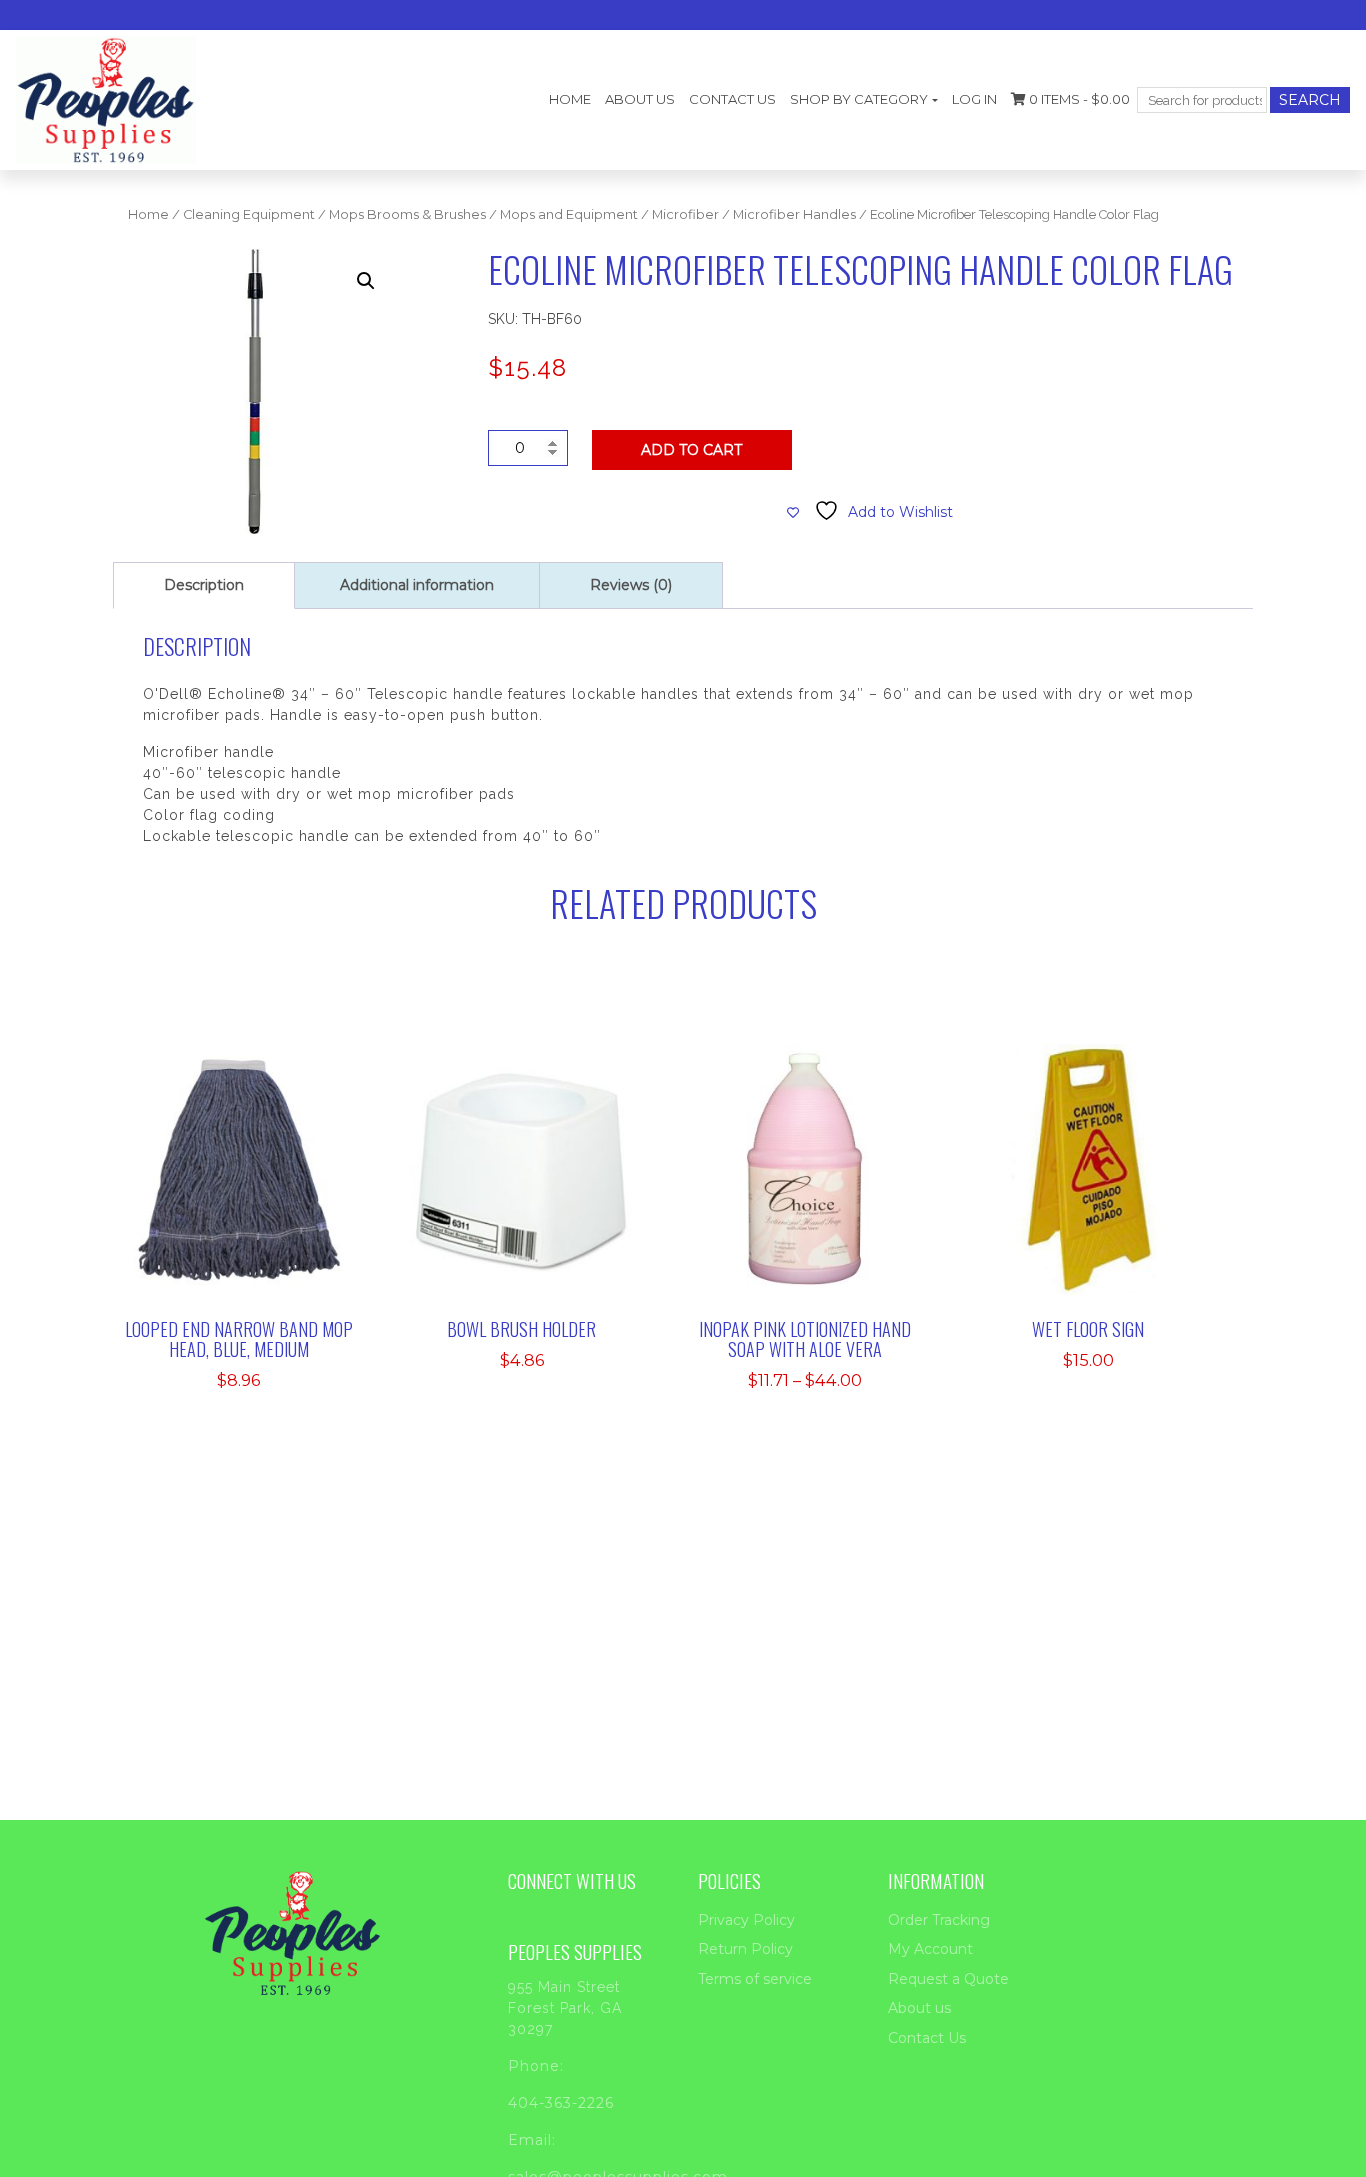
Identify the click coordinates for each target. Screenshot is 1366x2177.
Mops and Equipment (569, 214)
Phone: (536, 2066)
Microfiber (685, 214)
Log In (974, 99)
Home (570, 99)
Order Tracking (939, 1920)
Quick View (251, 1228)
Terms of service (755, 1979)
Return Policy (745, 1949)
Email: (532, 2140)
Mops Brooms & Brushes (407, 214)
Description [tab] (204, 585)
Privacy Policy (746, 1920)
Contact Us (732, 99)
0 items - (1078, 99)
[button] (366, 281)
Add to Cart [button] (252, 1167)
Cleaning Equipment (249, 214)
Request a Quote (948, 1979)
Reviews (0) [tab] (631, 585)
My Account (930, 1949)
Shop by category (859, 99)
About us (640, 99)
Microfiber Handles (794, 214)
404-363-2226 (561, 2103)
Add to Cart (691, 450)
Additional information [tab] (417, 585)
